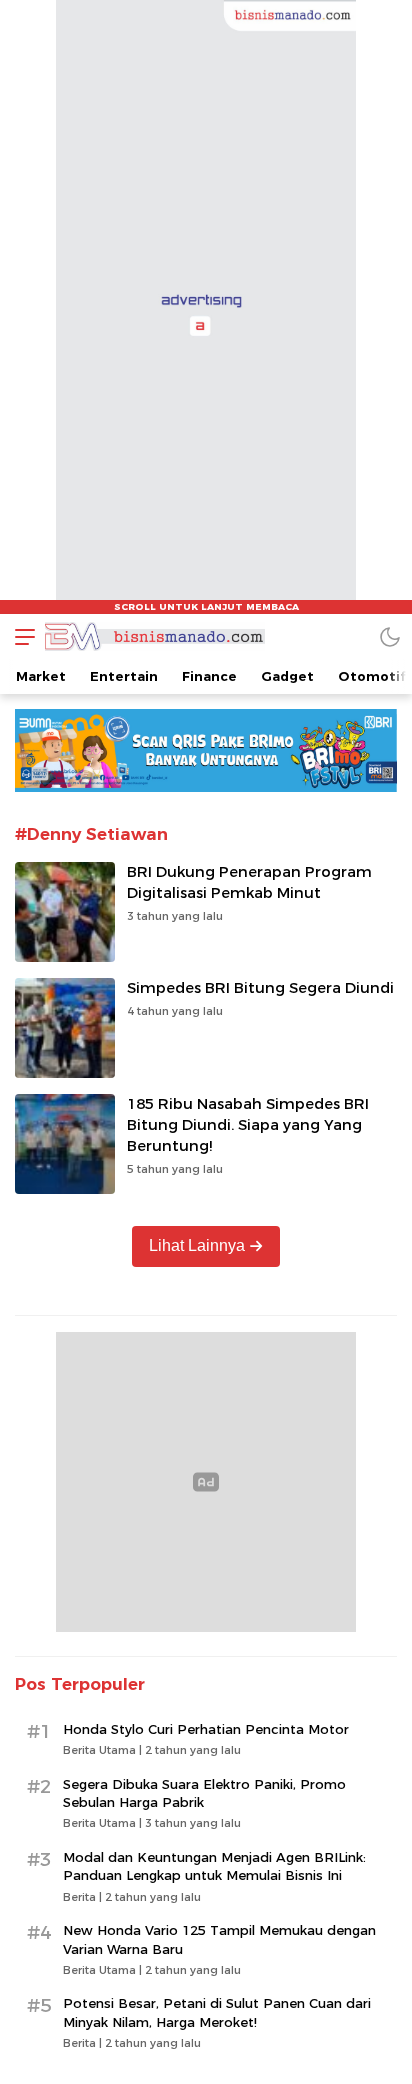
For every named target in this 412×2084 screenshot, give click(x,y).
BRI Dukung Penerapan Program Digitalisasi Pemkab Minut (249, 882)
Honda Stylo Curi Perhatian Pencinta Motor (206, 1729)
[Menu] (20, 636)
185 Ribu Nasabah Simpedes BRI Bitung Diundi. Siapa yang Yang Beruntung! (248, 1125)
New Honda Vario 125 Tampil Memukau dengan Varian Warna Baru (219, 1939)
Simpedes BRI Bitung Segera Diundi (260, 988)
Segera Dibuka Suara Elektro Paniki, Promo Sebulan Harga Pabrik (204, 1793)
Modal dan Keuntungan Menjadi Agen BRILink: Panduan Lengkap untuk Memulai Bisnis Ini (214, 1866)
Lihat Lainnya (197, 1245)
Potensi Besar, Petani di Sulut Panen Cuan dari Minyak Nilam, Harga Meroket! (217, 2012)
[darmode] (390, 636)
